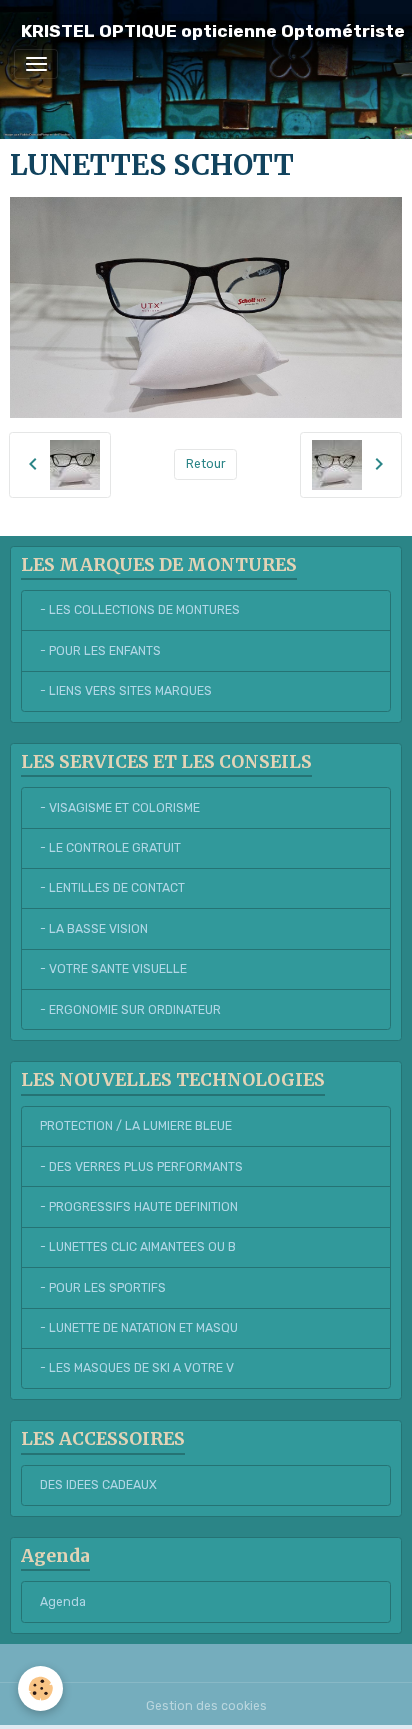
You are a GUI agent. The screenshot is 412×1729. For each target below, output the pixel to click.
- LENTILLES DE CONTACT (112, 888)
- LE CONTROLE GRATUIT (110, 848)
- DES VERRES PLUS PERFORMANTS (141, 1167)
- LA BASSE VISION (94, 929)
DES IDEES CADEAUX (98, 1485)
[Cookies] (40, 1688)
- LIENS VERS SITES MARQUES (126, 691)
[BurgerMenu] (36, 64)
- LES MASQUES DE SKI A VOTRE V (137, 1368)
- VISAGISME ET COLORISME (120, 808)
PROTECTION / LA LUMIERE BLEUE (136, 1126)
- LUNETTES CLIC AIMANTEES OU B (138, 1247)
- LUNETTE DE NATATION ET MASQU (139, 1328)
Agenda (63, 1602)
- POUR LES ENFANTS (100, 651)
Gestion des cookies (206, 1706)
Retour (206, 464)
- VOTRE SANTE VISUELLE (113, 969)
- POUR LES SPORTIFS (103, 1288)
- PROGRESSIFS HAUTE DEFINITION (139, 1207)
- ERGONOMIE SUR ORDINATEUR (130, 1010)
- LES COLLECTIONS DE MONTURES (140, 610)
